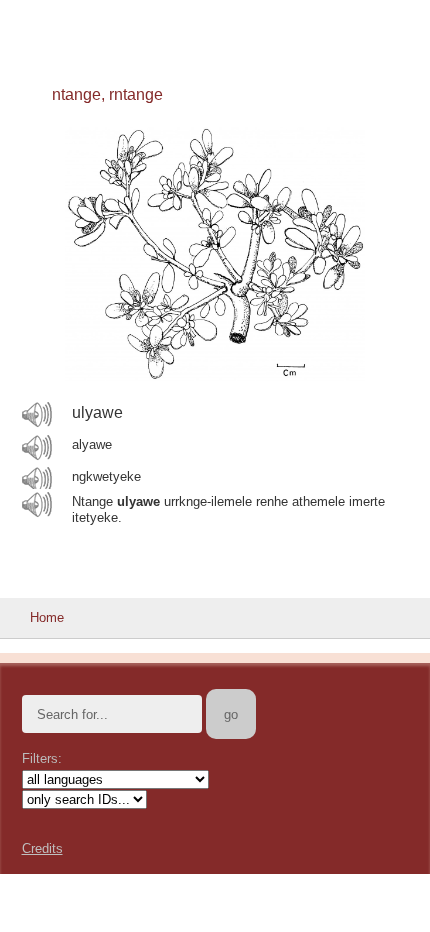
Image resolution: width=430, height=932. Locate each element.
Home (47, 617)
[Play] (37, 414)
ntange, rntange (107, 94)
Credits (42, 848)
